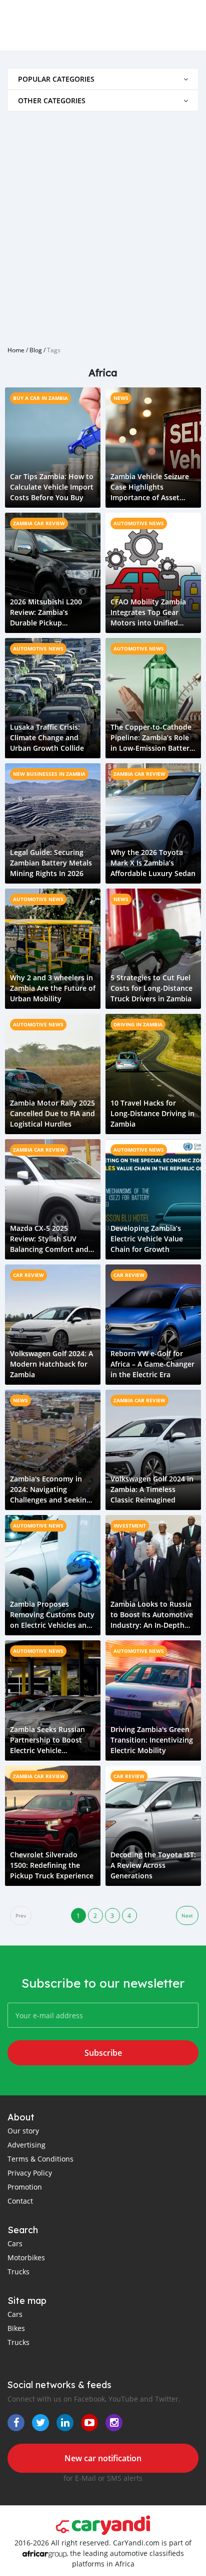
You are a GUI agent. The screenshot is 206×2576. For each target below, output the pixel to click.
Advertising (26, 2145)
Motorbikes (26, 2258)
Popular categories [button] (56, 79)
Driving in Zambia (138, 1024)
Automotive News (139, 523)
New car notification (103, 2458)
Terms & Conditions (40, 2159)
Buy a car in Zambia (40, 398)
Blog (36, 350)
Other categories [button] (52, 100)
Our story (23, 2131)
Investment (130, 1526)
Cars (15, 2243)
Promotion (25, 2187)
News (121, 398)
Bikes (16, 2328)
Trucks (18, 2272)
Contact (20, 2201)
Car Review (28, 1275)
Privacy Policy (30, 2173)
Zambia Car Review (39, 523)
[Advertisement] (103, 225)
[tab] (103, 79)
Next (187, 1916)
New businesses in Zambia (49, 774)
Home (16, 350)
